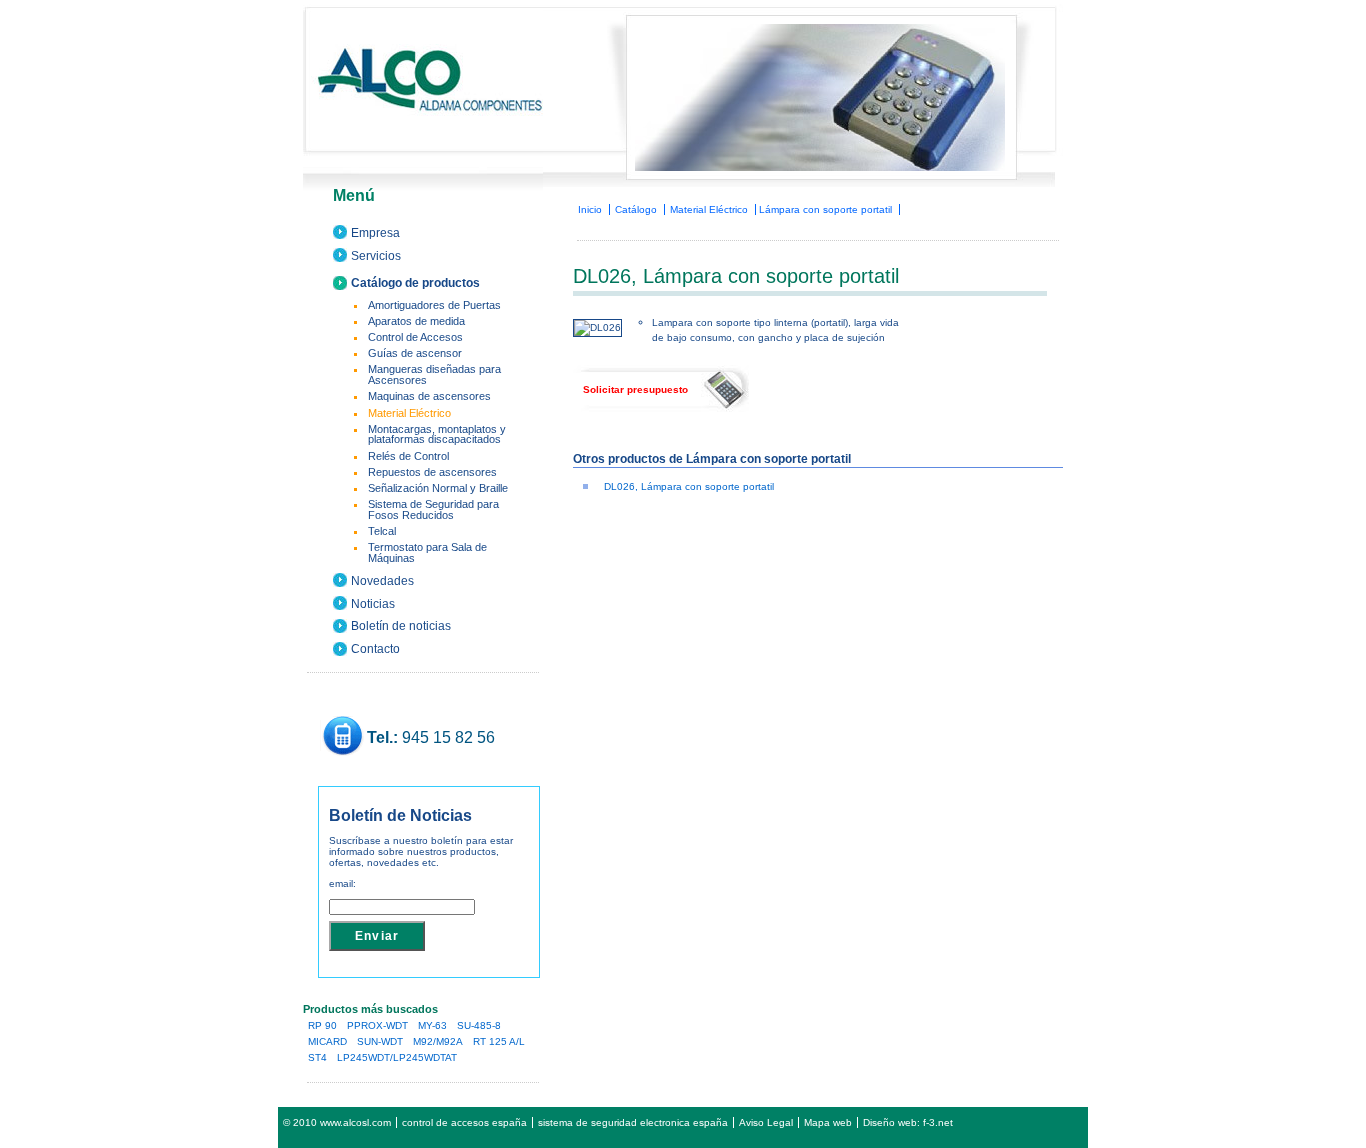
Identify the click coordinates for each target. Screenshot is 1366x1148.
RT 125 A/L (499, 1041)
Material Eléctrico (709, 209)
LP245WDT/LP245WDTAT (397, 1057)
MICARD (327, 1041)
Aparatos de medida (416, 321)
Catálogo (636, 209)
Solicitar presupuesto (635, 389)
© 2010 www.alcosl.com (337, 1122)
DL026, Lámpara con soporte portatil (689, 486)
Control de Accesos (415, 337)
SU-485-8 (479, 1025)
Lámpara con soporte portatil (825, 209)
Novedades (382, 581)
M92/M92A (438, 1041)
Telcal (382, 531)
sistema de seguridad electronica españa (633, 1122)
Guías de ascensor (415, 353)
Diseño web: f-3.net (908, 1122)
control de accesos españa (464, 1122)
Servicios (376, 256)
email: (342, 883)
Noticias (373, 604)
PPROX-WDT (377, 1025)
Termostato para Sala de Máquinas (427, 552)
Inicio (590, 209)
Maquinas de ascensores (429, 396)
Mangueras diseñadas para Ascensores (434, 374)
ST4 (317, 1057)
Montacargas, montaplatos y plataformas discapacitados (437, 434)
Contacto (375, 649)
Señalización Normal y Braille (438, 488)
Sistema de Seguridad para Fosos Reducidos (433, 509)
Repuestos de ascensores (432, 472)
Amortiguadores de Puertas (434, 305)
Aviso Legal (766, 1122)
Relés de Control (408, 456)
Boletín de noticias (401, 626)
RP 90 (322, 1025)
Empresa (375, 233)
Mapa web (828, 1122)
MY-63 (432, 1025)
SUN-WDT (380, 1041)
